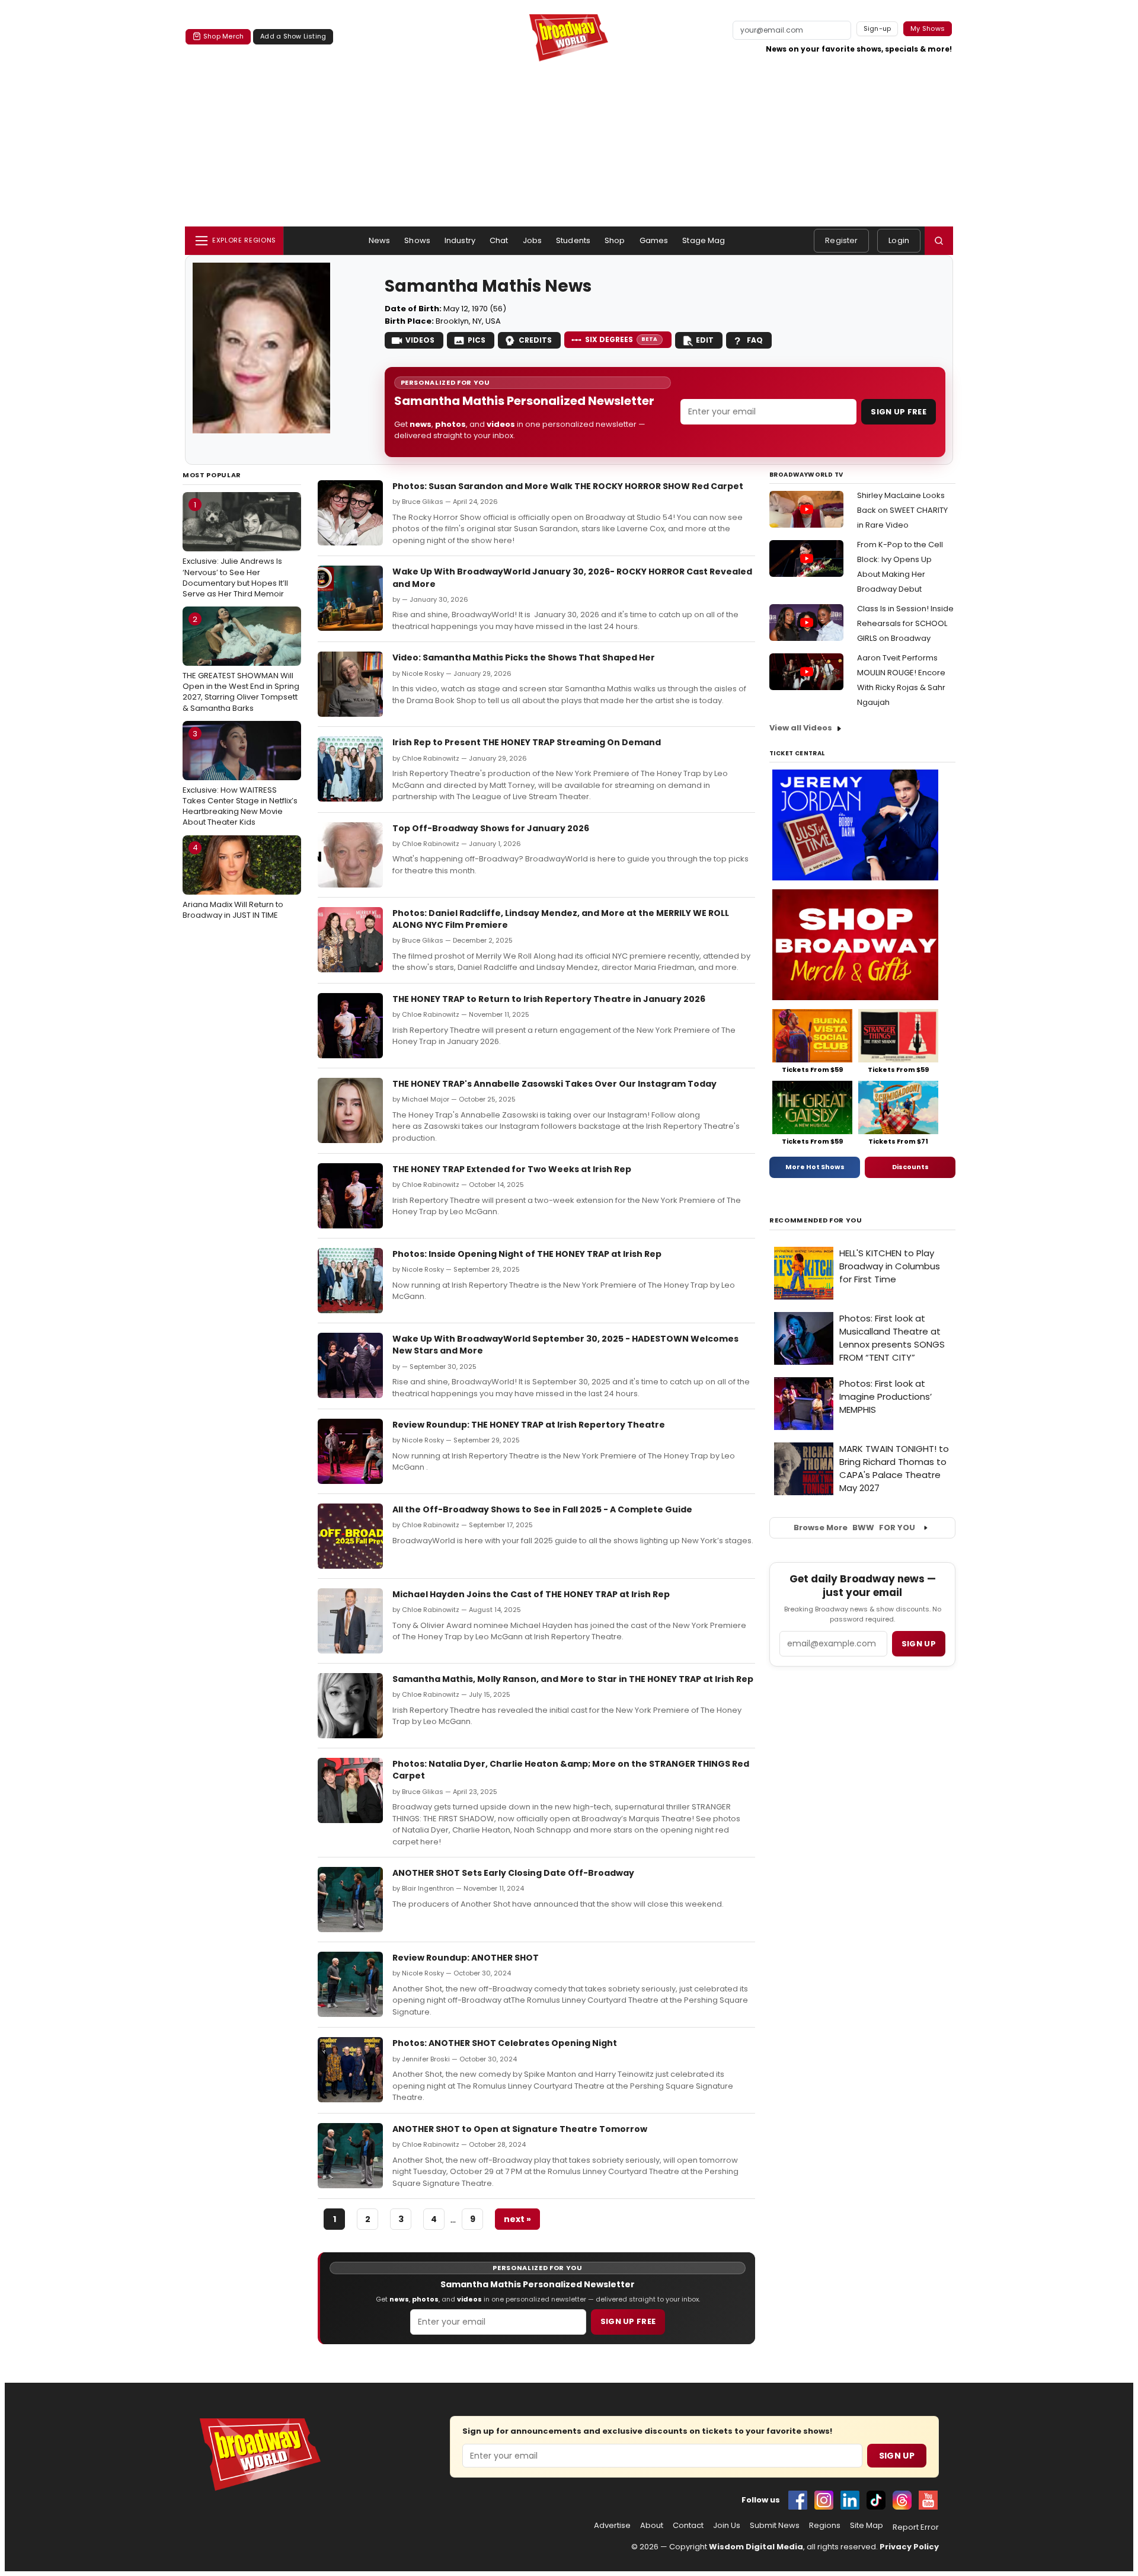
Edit (705, 340)
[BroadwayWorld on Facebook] (798, 2500)
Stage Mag (704, 240)
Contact (688, 2526)
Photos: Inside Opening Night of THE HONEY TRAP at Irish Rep (527, 1254)
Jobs (533, 240)
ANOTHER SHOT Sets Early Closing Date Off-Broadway (513, 1873)
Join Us (727, 2526)
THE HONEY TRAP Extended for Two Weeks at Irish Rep (512, 1169)
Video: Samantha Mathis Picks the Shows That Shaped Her (524, 657)
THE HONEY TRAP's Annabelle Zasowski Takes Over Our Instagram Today (554, 1084)
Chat (499, 240)
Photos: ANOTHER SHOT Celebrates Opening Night (505, 2043)
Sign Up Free (899, 412)
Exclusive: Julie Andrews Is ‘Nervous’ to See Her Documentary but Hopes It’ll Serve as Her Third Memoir (235, 549)
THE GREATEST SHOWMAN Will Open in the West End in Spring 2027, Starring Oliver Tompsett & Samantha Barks (241, 664)
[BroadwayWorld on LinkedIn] (850, 2500)
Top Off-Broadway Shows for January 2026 (491, 828)
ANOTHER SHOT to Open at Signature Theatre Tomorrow (520, 2129)
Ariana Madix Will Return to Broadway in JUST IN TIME (233, 881)
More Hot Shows (815, 1167)
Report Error (916, 2527)
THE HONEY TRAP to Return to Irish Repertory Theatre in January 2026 (549, 999)
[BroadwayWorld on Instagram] (824, 2500)
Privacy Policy (909, 2547)
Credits (535, 340)
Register (841, 240)
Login (899, 240)
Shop (615, 240)
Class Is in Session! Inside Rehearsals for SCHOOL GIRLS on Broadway (905, 623)
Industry (460, 240)
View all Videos (801, 728)
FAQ (755, 340)
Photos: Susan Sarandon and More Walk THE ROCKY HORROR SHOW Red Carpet (568, 486)
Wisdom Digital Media (756, 2547)
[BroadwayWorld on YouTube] (928, 2500)
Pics (477, 340)
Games (654, 240)
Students (573, 240)
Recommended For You (816, 1220)
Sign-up (878, 28)
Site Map (867, 2526)
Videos (420, 340)
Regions (825, 2526)
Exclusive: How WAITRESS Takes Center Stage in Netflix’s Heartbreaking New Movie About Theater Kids (240, 778)
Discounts (910, 1167)
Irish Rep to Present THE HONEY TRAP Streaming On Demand (527, 742)
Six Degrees (621, 339)
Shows (417, 240)
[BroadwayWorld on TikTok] (876, 2500)
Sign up (919, 1644)
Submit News (775, 2526)
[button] (939, 241)
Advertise (612, 2526)
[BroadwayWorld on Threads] (902, 2500)
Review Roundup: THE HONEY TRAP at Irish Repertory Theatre (529, 1425)
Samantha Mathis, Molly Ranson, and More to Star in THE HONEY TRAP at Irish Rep (573, 1679)
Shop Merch (223, 36)
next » (517, 2219)
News (380, 240)
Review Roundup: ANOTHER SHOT (466, 1958)
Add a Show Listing (293, 36)
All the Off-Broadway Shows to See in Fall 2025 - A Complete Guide (542, 1509)
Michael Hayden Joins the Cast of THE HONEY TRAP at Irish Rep (531, 1594)
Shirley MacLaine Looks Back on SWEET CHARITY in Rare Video (902, 510)
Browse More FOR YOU (854, 1528)
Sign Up (897, 2456)
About (652, 2526)
